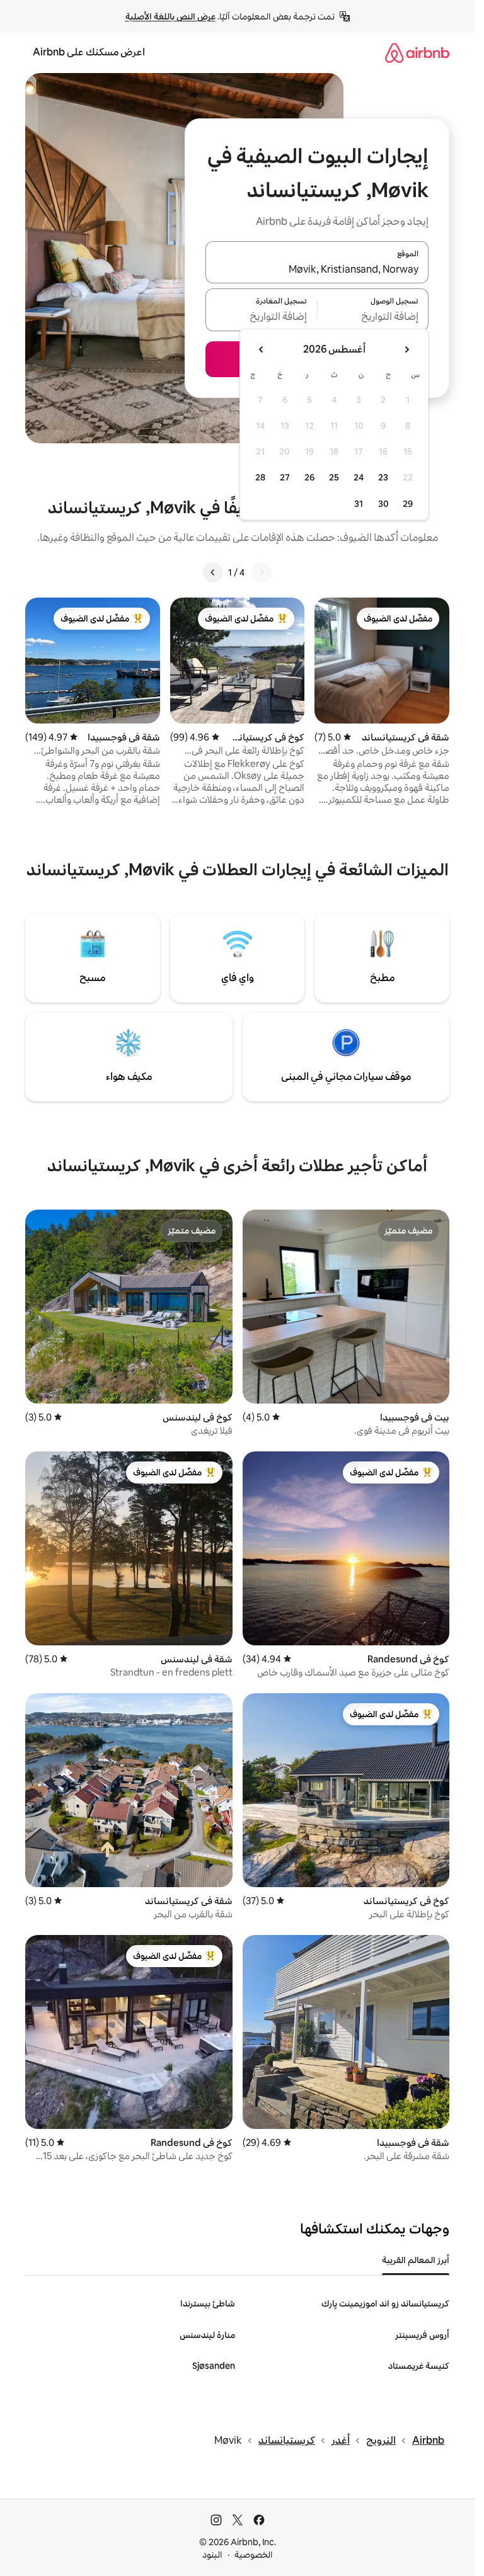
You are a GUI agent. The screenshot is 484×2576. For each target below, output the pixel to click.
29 (408, 504)
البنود (212, 2555)
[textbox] (373, 317)
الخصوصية (254, 2555)
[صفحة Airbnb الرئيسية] (417, 53)
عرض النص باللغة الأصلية (170, 16)
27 (285, 477)
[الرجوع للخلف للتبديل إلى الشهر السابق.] (406, 349)
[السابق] (262, 572)
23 (383, 477)
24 (359, 477)
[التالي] (213, 572)
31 (359, 504)
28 (260, 477)
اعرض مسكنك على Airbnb (89, 52)
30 (383, 504)
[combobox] (317, 270)
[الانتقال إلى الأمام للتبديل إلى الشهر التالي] (262, 349)
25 (334, 477)
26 (309, 477)
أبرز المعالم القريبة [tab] (416, 2260)
